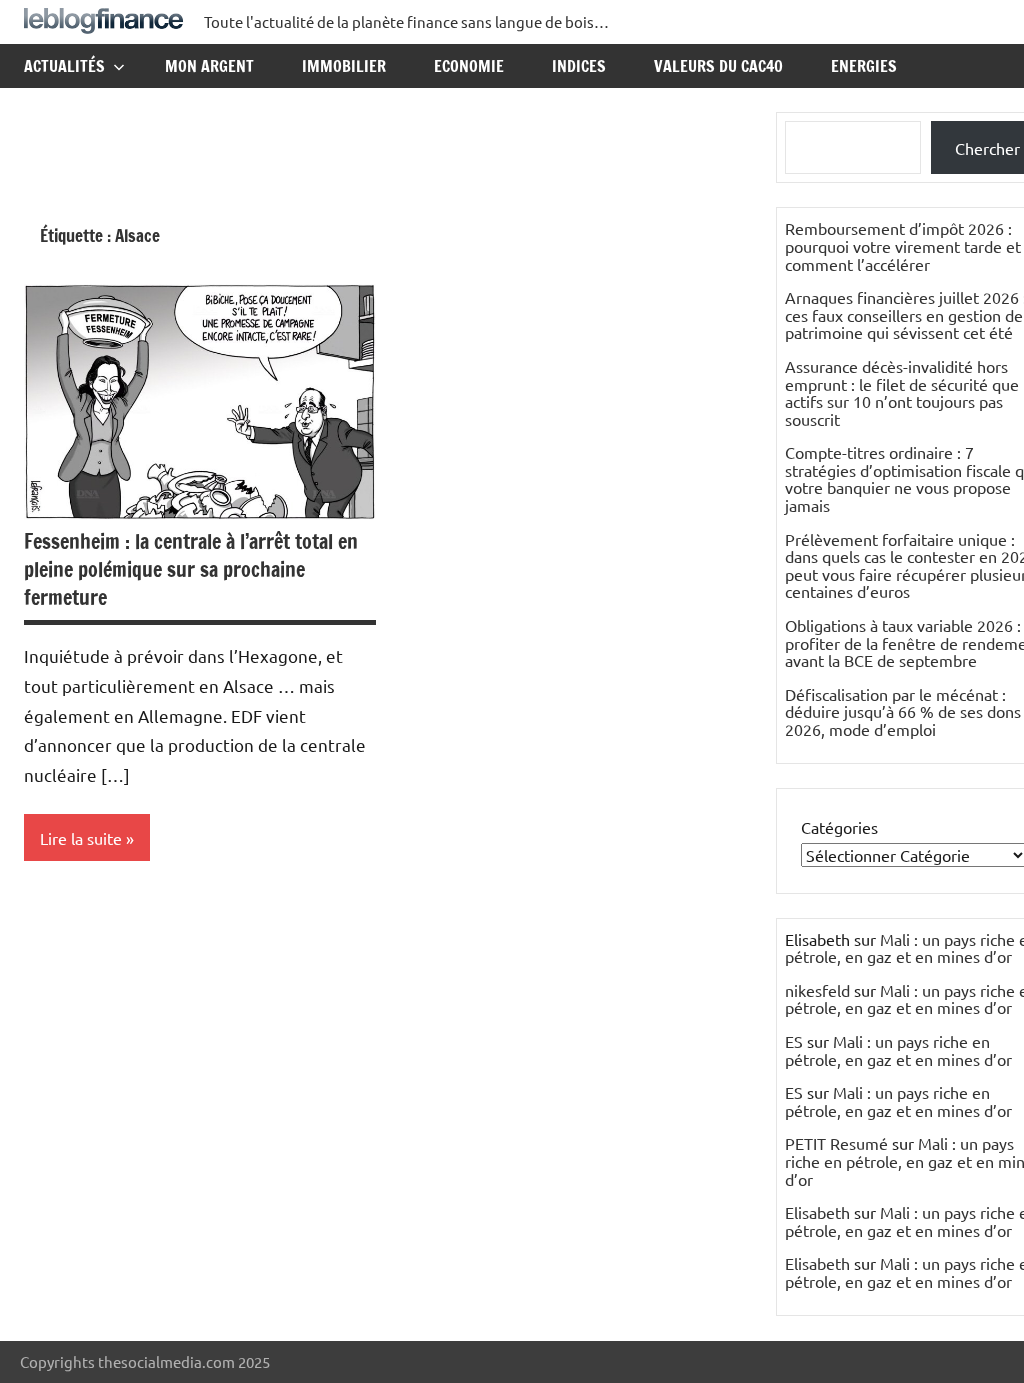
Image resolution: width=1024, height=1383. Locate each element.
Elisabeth (817, 1212)
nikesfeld (817, 990)
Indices (579, 66)
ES (794, 1041)
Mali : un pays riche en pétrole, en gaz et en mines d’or (898, 1050)
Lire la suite (81, 838)
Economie (469, 66)
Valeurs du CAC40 (718, 66)
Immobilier (344, 66)
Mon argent (209, 66)
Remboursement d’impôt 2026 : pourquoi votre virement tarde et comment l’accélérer (903, 245)
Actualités (64, 66)
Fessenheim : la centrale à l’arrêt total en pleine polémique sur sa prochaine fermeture (191, 569)
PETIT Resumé (836, 1143)
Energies (864, 66)
